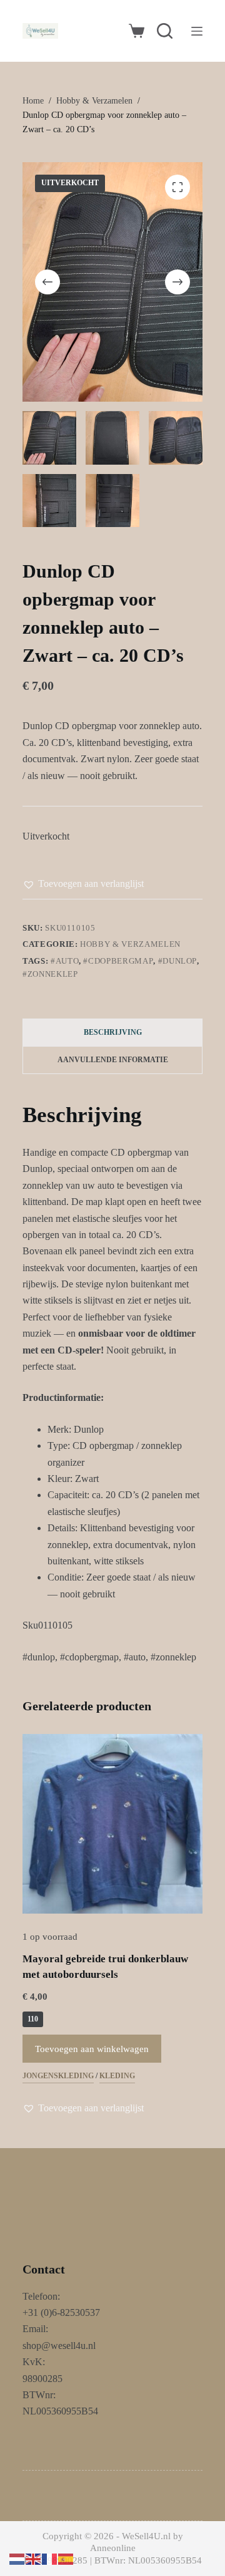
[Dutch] (17, 2558)
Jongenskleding (58, 2076)
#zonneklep (50, 974)
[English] (34, 2558)
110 (33, 2019)
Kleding (117, 2076)
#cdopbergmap (118, 961)
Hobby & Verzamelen (130, 944)
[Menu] (197, 31)
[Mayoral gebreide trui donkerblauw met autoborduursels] (112, 1824)
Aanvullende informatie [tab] (113, 1060)
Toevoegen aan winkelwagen (92, 2049)
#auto (65, 961)
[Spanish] (66, 2558)
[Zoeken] (165, 31)
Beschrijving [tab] (113, 1032)
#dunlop (178, 961)
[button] (83, 884)
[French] (50, 2558)
